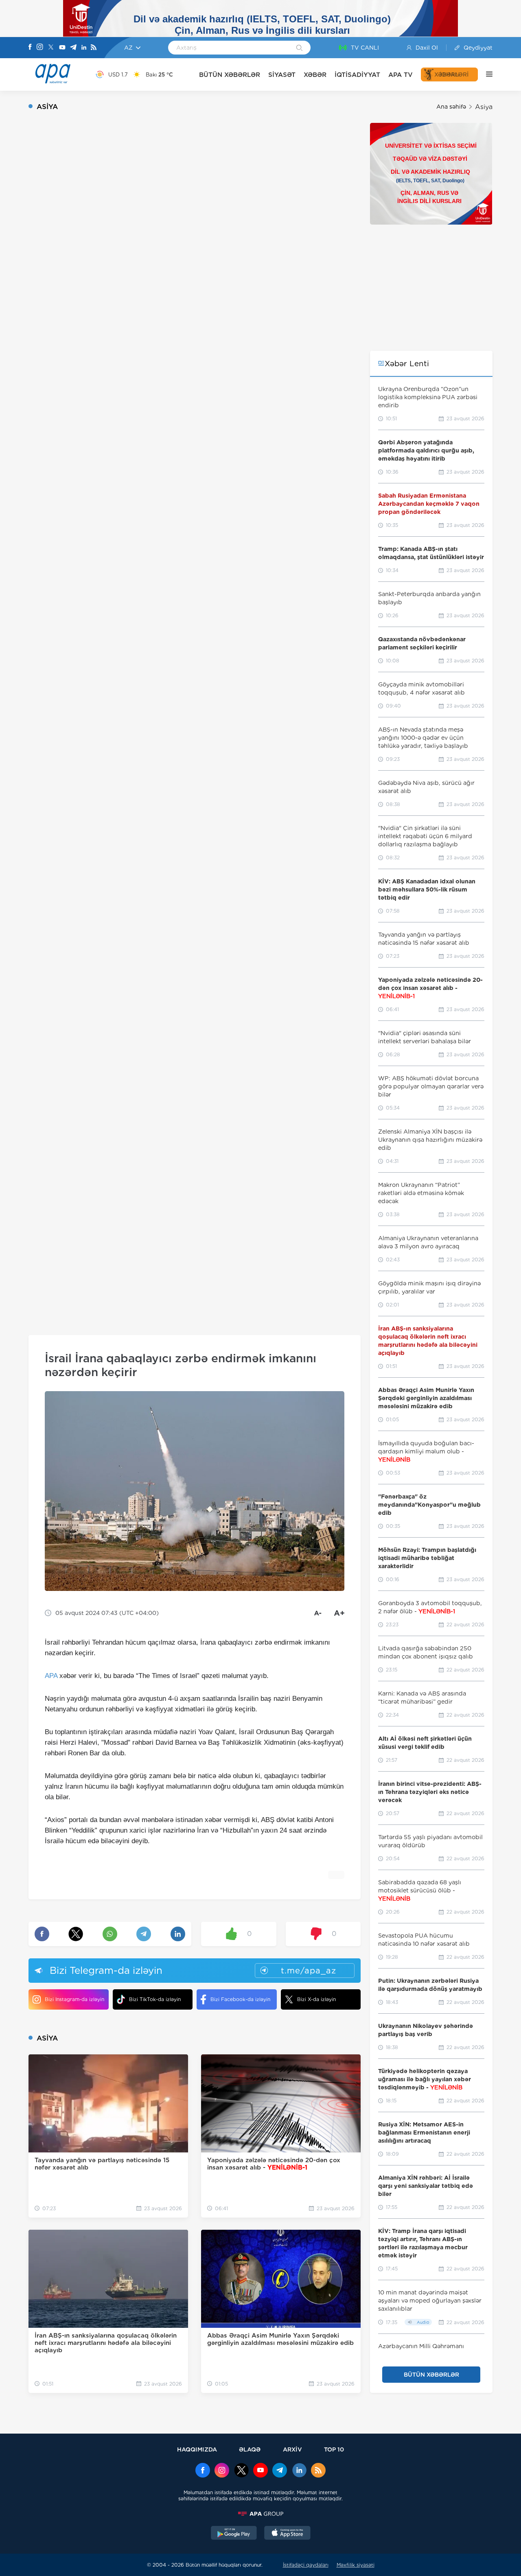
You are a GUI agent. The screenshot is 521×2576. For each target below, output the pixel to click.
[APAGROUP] (260, 2514)
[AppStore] (287, 2534)
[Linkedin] (84, 48)
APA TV (401, 75)
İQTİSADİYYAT (357, 75)
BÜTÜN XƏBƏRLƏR (230, 75)
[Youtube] (62, 48)
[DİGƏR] (485, 74)
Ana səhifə (451, 107)
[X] (51, 48)
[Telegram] (73, 48)
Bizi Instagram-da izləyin (74, 1999)
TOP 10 (334, 2449)
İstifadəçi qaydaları (306, 2565)
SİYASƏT (282, 75)
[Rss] (94, 48)
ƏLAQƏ (250, 2449)
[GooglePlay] (234, 2534)
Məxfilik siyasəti (356, 2565)
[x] (241, 2471)
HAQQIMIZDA (197, 2449)
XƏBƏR (315, 75)
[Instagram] (40, 48)
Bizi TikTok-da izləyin (155, 1999)
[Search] (299, 48)
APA (51, 1676)
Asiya (484, 107)
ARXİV (292, 2449)
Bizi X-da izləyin (316, 1999)
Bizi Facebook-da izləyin (240, 1999)
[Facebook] (30, 48)
